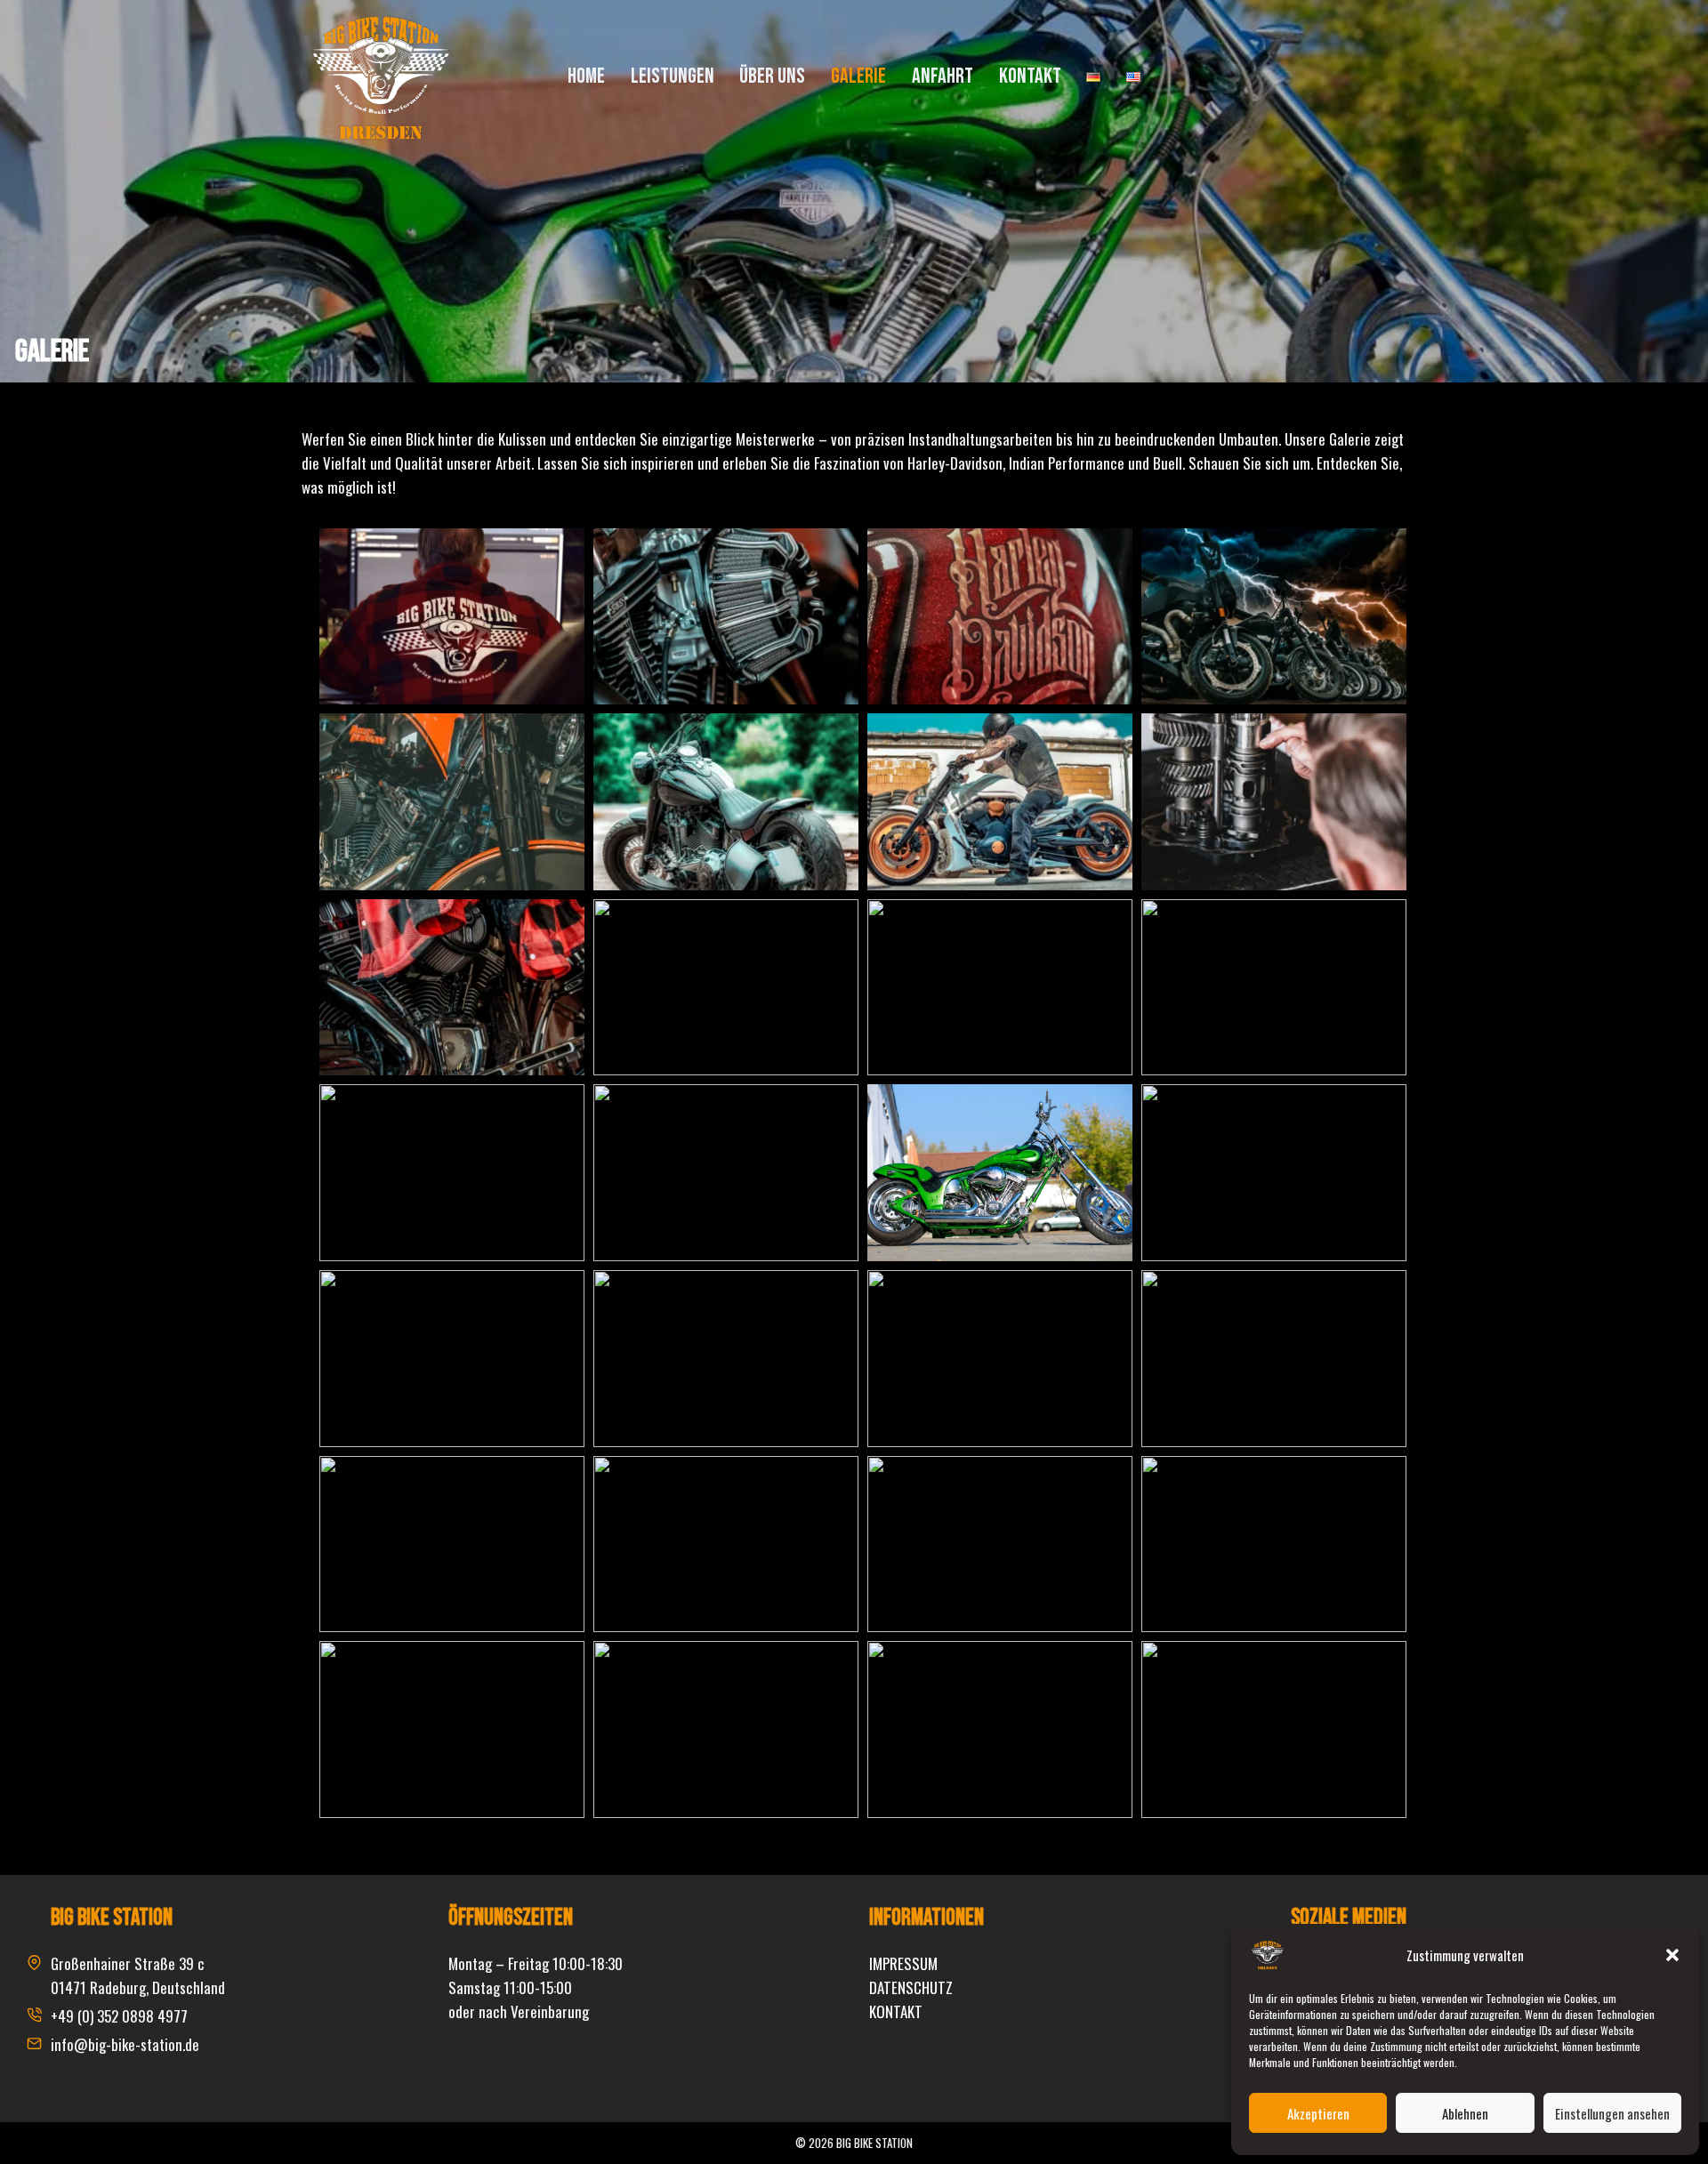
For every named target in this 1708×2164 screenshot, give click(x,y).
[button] (1672, 1955)
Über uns (772, 76)
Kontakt (1030, 76)
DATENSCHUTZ (911, 1987)
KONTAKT (896, 2011)
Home (586, 76)
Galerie (858, 76)
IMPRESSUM (903, 1963)
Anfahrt (943, 76)
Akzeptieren (1318, 2113)
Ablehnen (1465, 2113)
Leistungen (673, 76)
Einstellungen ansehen (1612, 2113)
